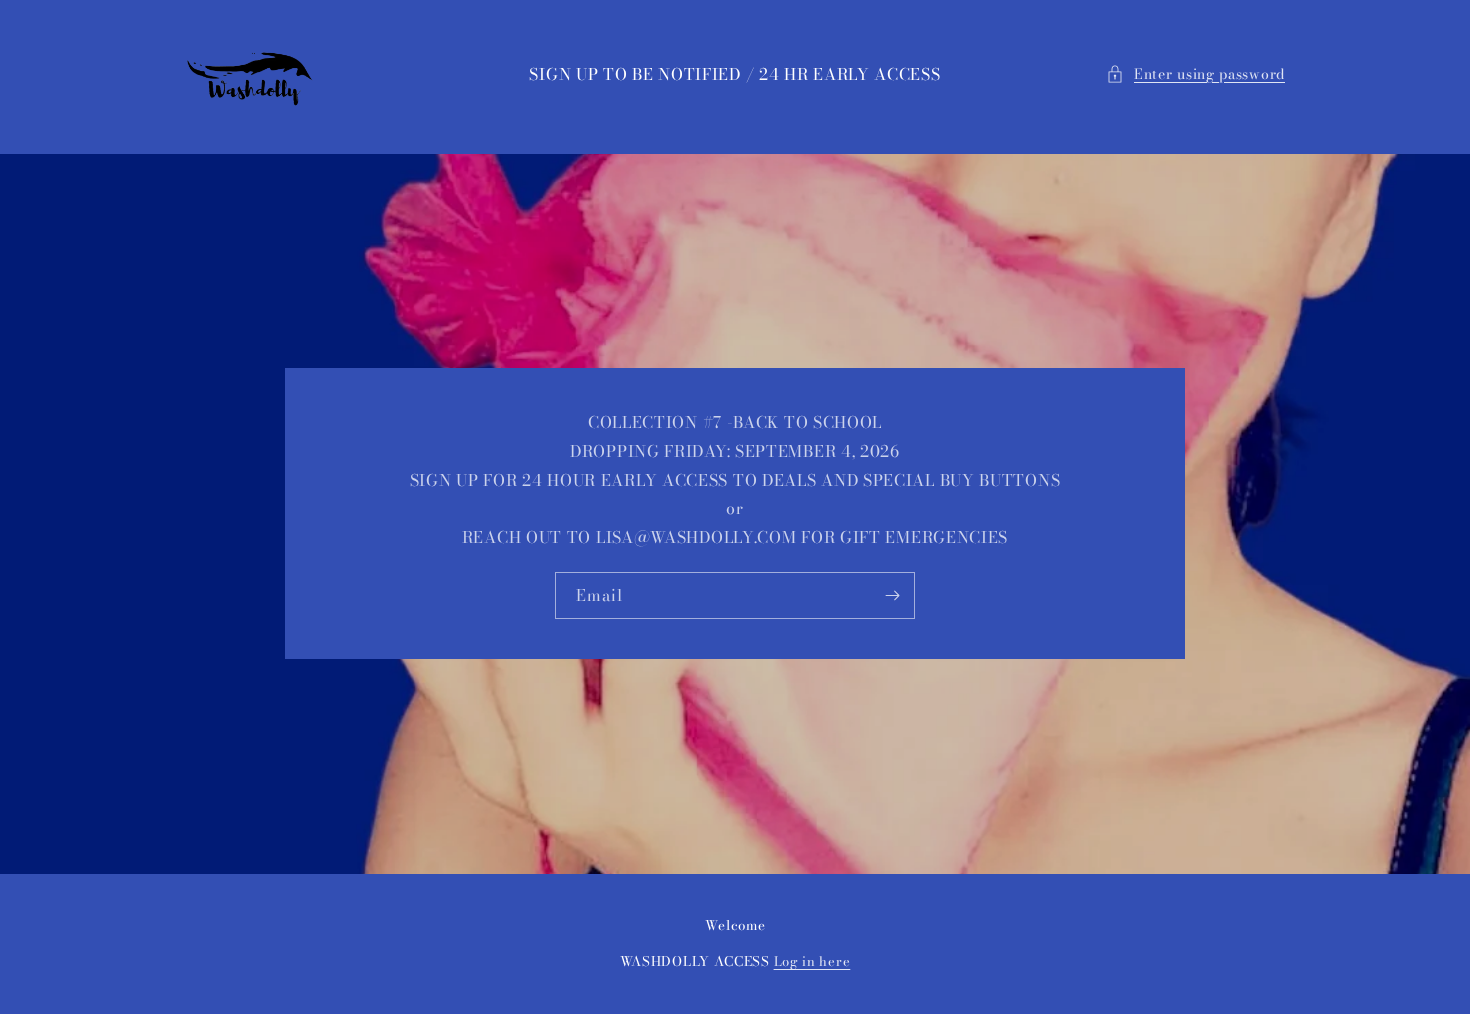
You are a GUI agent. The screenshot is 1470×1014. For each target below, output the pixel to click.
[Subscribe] (892, 595)
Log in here (812, 961)
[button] (1195, 74)
